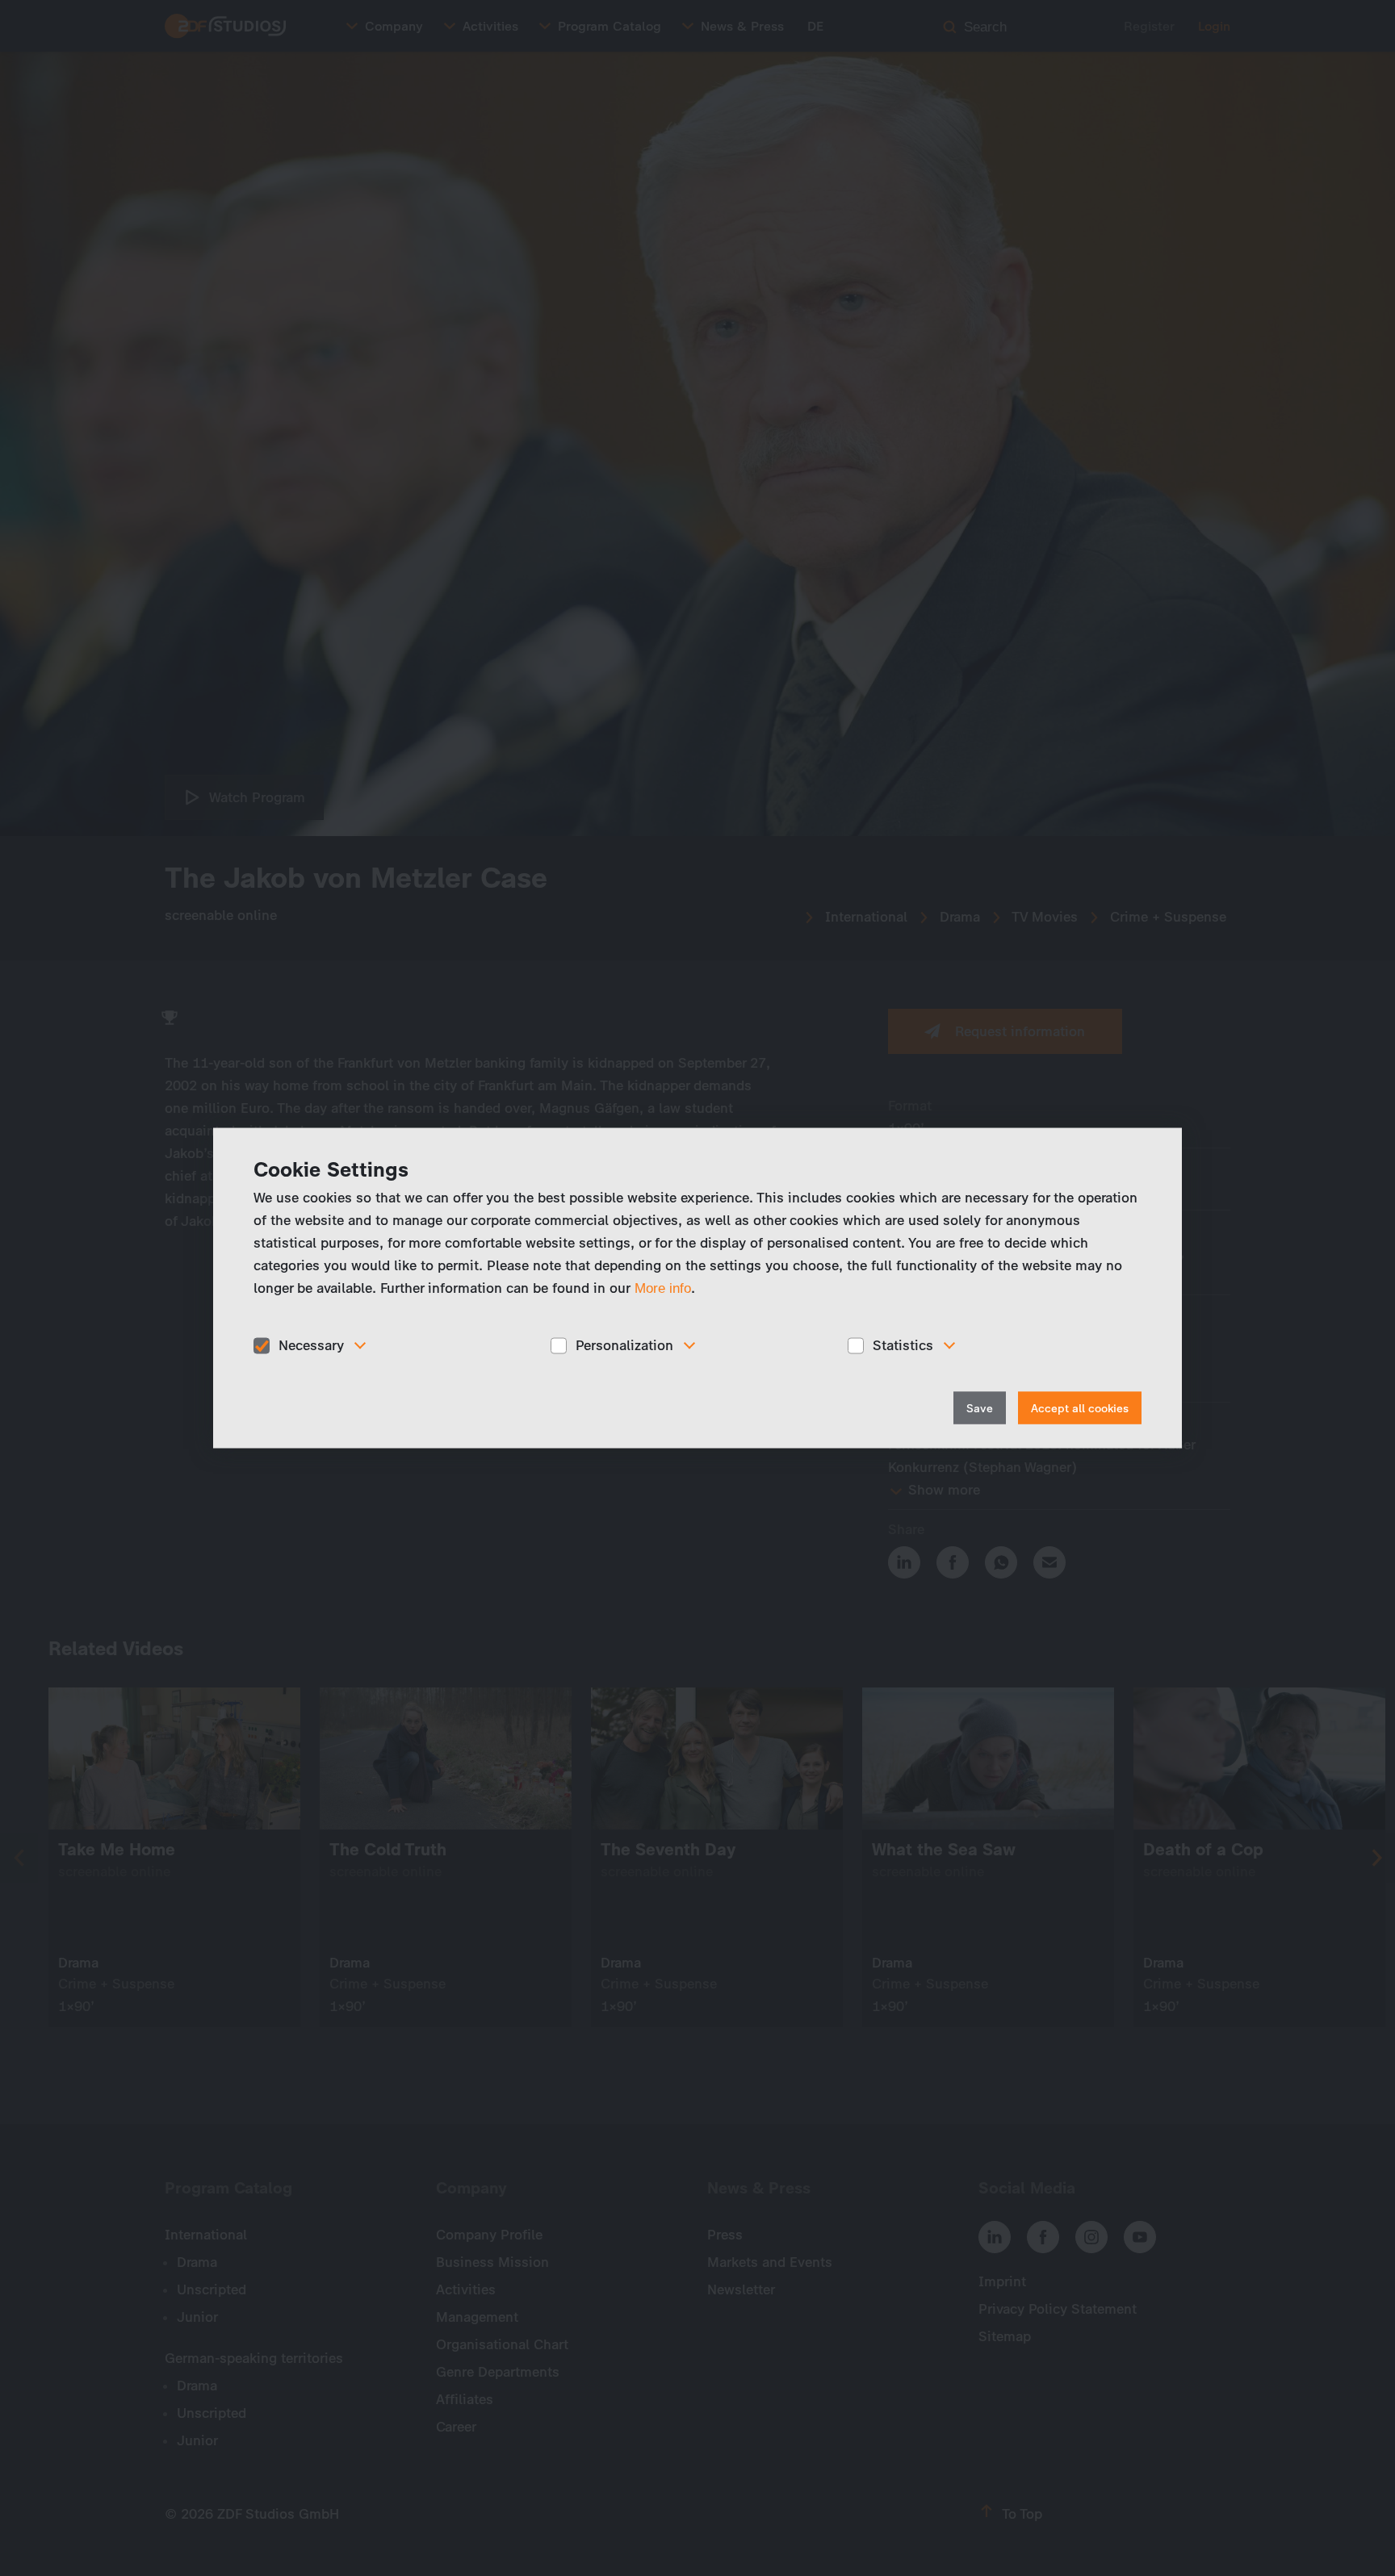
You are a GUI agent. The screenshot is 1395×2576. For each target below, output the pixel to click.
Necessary (311, 1345)
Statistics (903, 1345)
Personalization (624, 1345)
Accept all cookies (1080, 1408)
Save (980, 1408)
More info (663, 1288)
